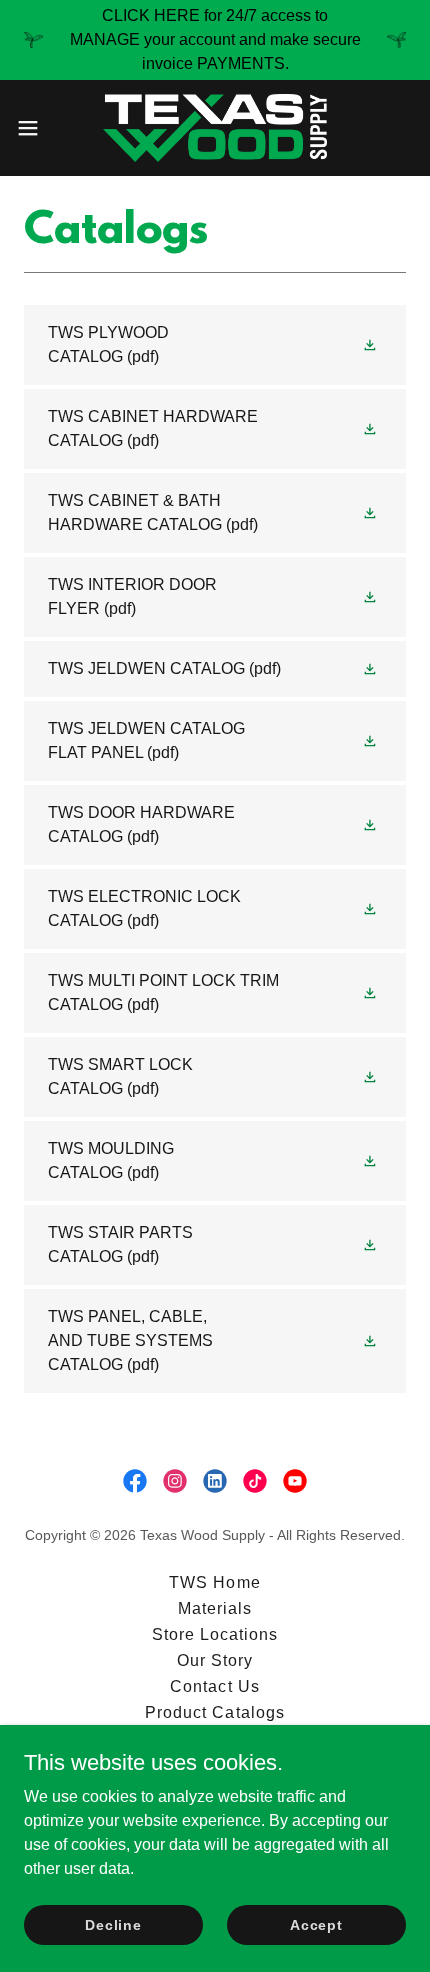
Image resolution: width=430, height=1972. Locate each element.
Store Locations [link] (215, 1634)
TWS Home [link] (214, 1582)
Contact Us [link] (214, 1686)
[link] (215, 128)
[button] (39, 128)
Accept (316, 1924)
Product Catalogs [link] (214, 1712)
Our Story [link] (215, 1660)
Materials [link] (215, 1608)
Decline (113, 1924)
